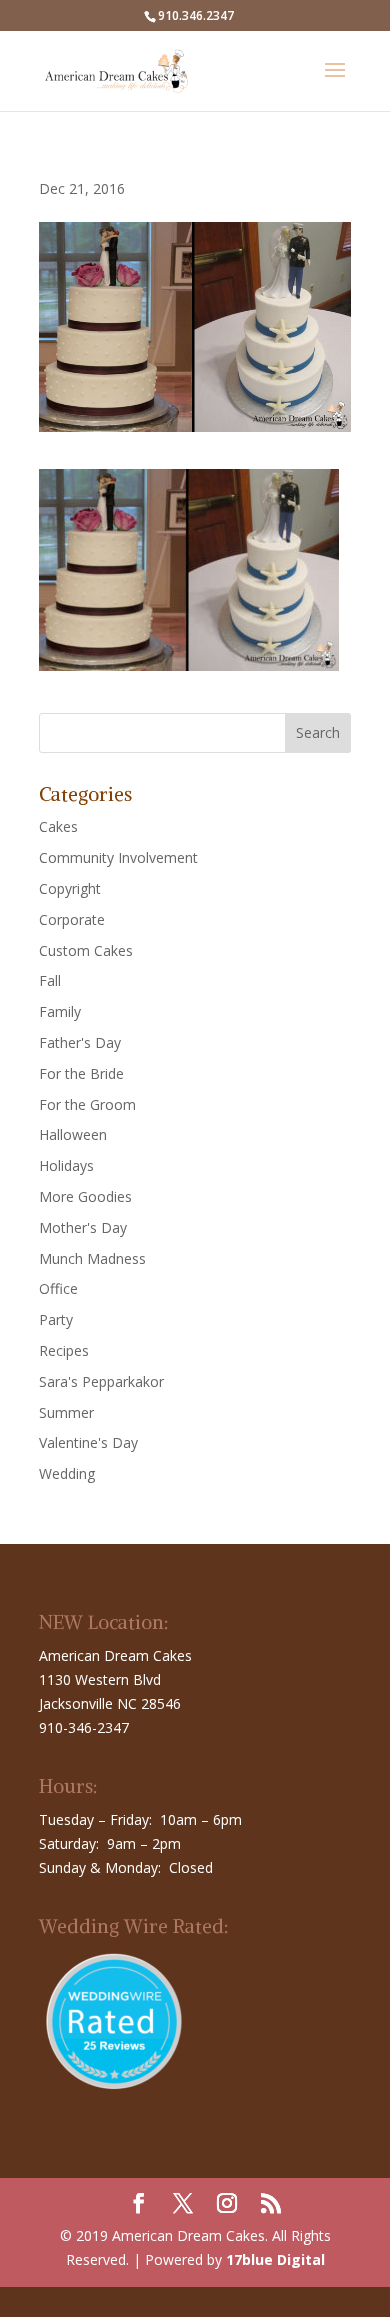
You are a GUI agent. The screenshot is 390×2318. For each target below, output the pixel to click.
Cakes (58, 826)
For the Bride (81, 1073)
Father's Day (80, 1042)
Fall (50, 980)
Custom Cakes (86, 950)
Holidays (66, 1165)
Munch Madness (92, 1258)
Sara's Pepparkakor (101, 1381)
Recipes (64, 1350)
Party (56, 1319)
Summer (66, 1412)
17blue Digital (275, 2259)
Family (60, 1011)
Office (58, 1288)
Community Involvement (118, 857)
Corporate (72, 919)
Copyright (70, 888)
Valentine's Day (88, 1442)
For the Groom (87, 1104)
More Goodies (85, 1196)
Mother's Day (83, 1227)
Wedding (67, 1473)
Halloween (73, 1134)
